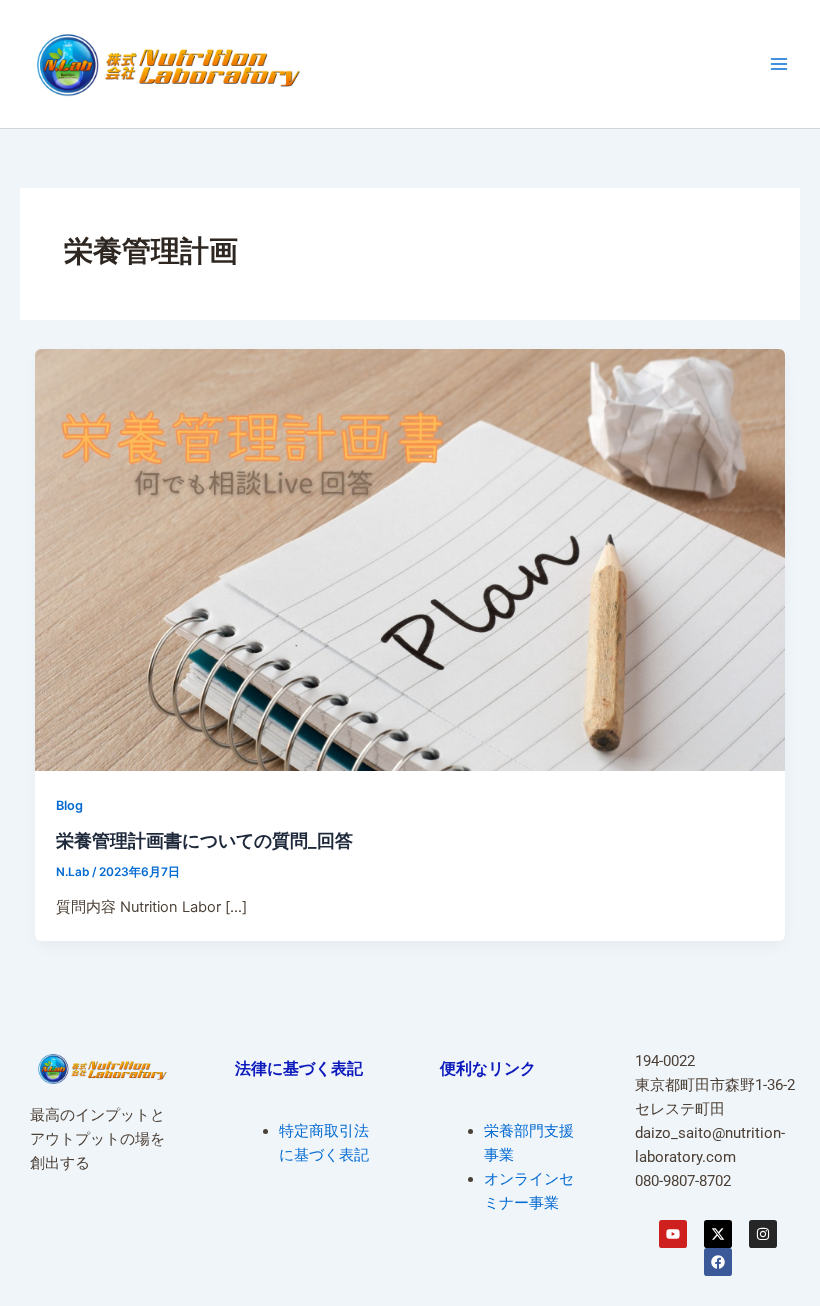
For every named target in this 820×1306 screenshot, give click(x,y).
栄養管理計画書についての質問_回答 (204, 840)
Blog (69, 805)
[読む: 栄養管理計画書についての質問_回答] (410, 559)
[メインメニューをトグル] (779, 64)
